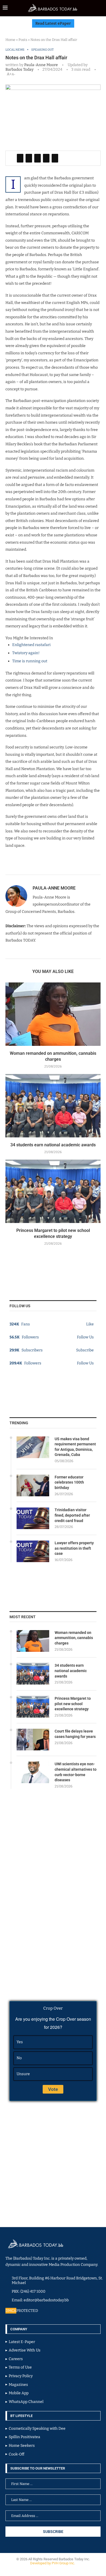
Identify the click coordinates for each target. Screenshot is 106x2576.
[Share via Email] (55, 158)
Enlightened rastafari (31, 645)
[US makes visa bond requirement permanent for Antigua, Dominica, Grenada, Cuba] (33, 1447)
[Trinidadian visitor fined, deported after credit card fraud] (33, 1518)
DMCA (11, 2311)
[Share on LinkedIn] (38, 158)
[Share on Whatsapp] (46, 158)
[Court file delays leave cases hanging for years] (33, 1740)
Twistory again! (26, 653)
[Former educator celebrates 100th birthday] (33, 1485)
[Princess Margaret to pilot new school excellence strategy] (53, 1191)
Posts (23, 40)
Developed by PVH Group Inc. (53, 2563)
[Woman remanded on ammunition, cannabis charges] (53, 1014)
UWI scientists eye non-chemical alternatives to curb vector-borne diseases (76, 1772)
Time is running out (30, 661)
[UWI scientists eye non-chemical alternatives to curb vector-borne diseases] (33, 1772)
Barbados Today (19, 69)
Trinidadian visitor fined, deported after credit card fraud (72, 1515)
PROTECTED (27, 2311)
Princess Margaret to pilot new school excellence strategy (73, 1704)
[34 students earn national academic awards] (53, 1106)
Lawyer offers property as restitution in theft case (74, 1548)
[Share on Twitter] (29, 158)
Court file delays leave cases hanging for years (75, 1734)
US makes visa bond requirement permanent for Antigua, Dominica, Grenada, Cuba (75, 1447)
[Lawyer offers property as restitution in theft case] (33, 1551)
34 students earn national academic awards (53, 1145)
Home (10, 40)
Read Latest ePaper (53, 23)
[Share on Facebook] (20, 158)
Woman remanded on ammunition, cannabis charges (74, 1638)
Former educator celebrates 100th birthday (69, 1482)
